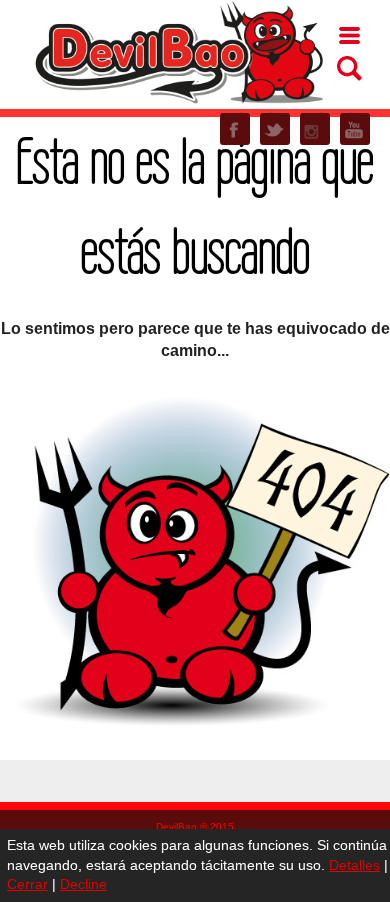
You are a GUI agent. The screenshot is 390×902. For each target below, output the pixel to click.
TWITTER (275, 129)
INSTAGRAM (315, 129)
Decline (83, 884)
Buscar (349, 68)
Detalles (354, 865)
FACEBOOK (235, 129)
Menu (349, 35)
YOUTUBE (355, 129)
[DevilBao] (178, 50)
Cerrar (27, 884)
